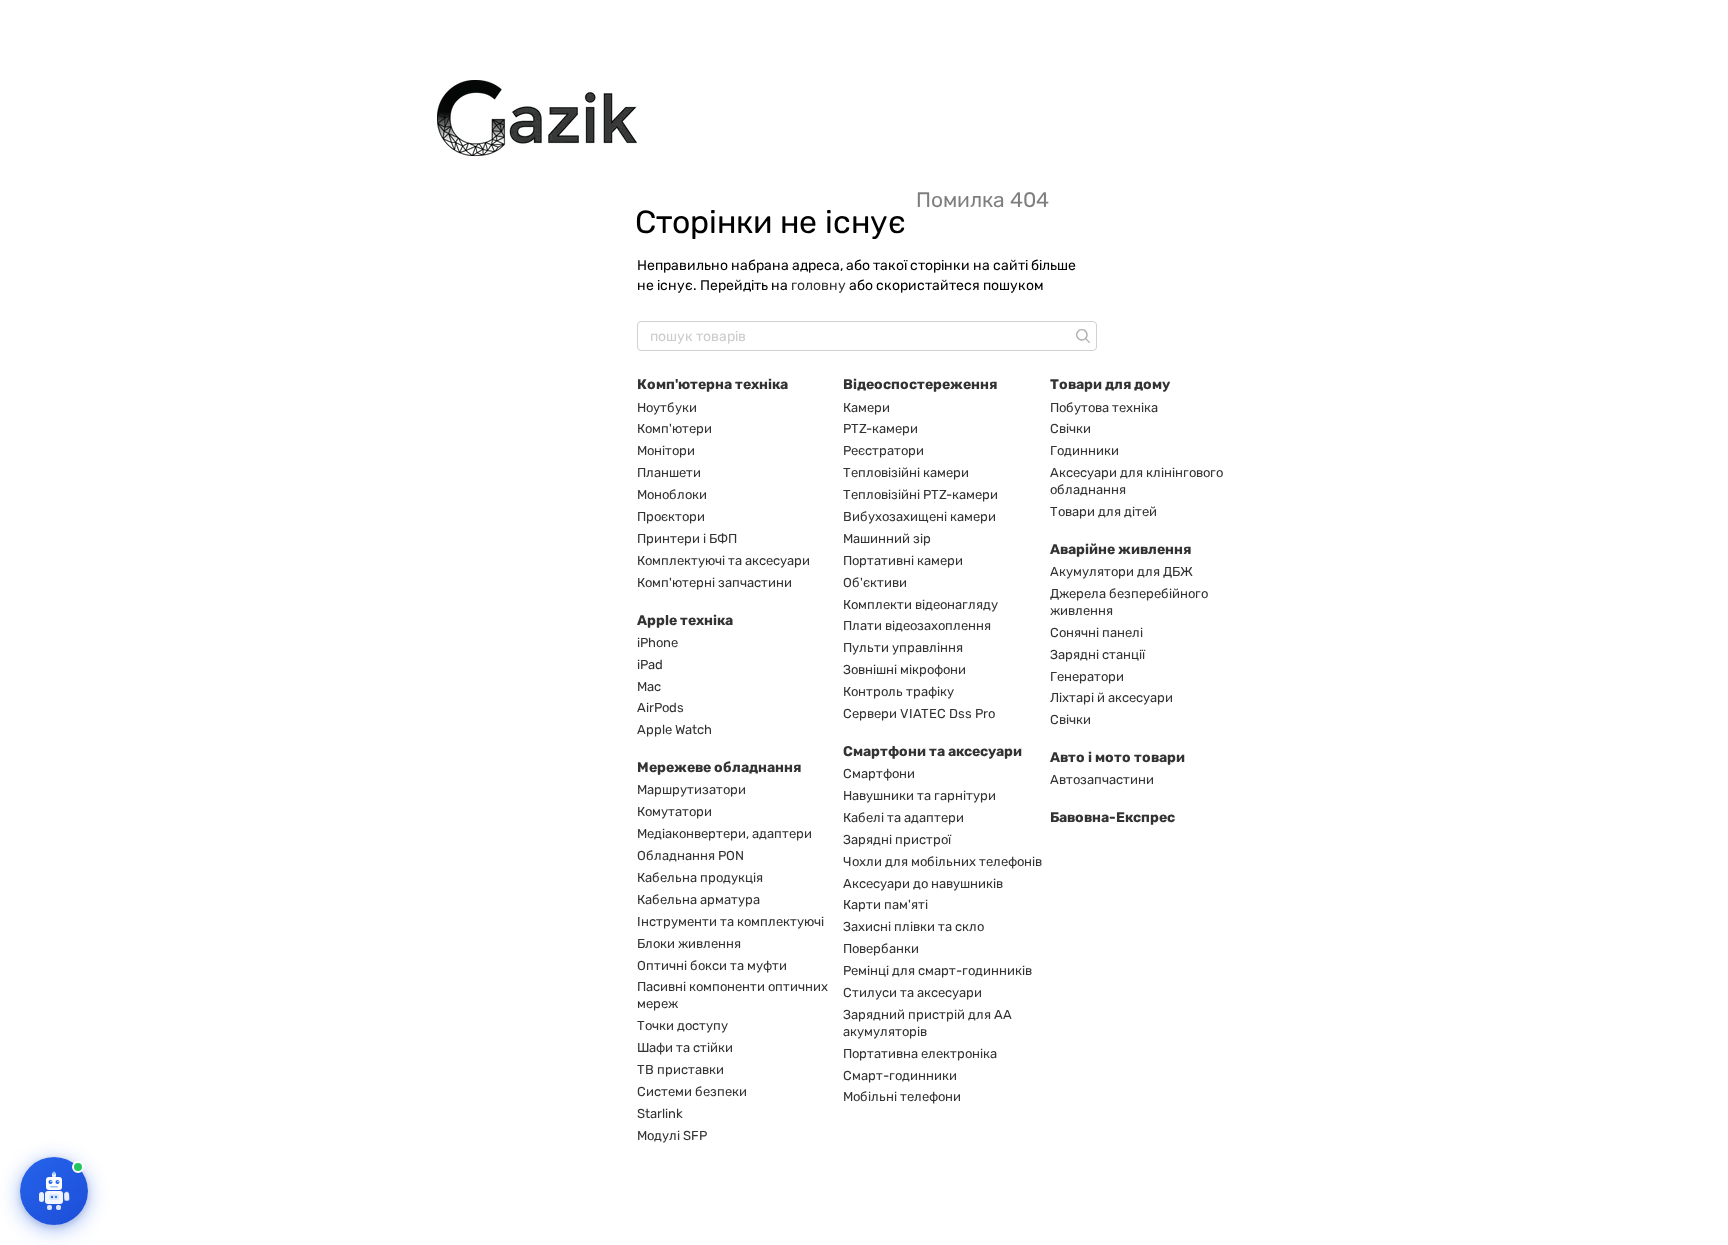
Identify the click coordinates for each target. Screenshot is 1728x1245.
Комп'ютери (674, 428)
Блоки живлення (689, 943)
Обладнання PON (690, 855)
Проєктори (671, 516)
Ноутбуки (667, 407)
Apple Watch (674, 729)
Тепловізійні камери (906, 472)
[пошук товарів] (1081, 336)
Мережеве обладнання (719, 767)
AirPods (660, 707)
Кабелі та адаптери (903, 817)
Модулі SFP (672, 1135)
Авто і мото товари (1117, 757)
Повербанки (881, 948)
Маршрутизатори (691, 789)
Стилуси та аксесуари (912, 992)
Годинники (1084, 450)
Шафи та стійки (685, 1047)
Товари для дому (1110, 384)
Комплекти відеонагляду (920, 604)
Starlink (660, 1113)
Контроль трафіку (898, 691)
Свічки (1070, 428)
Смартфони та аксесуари (932, 751)
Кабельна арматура (698, 899)
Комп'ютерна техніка (712, 384)
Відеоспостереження (920, 384)
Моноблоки (672, 494)
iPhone (657, 642)
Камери (866, 407)
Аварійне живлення (1120, 549)
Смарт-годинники (900, 1075)
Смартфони (879, 773)
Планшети (669, 472)
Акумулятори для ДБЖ (1121, 571)
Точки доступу (682, 1025)
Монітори (666, 450)
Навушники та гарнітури (919, 795)
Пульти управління (903, 647)
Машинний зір (887, 538)
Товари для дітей (1103, 511)
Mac (649, 686)
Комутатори (674, 811)
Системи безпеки (692, 1091)
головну (818, 285)
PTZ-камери (880, 428)
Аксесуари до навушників (923, 883)
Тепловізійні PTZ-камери (920, 494)
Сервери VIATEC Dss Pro (919, 713)
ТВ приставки (680, 1069)
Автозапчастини (1102, 779)
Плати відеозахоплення (917, 625)
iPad (650, 664)
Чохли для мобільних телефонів (942, 861)
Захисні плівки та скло (913, 926)
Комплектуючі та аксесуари (723, 560)
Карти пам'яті (885, 904)
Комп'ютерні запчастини (714, 582)
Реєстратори (883, 450)
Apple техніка (685, 620)
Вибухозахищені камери (919, 516)
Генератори (1087, 676)
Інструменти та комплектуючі (730, 921)
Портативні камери (903, 560)
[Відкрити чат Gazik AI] (54, 1191)
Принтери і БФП (687, 538)
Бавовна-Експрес (1112, 817)
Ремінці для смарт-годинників (937, 970)
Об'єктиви (875, 582)
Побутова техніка (1104, 407)
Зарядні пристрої (897, 839)
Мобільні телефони (902, 1096)
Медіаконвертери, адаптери (724, 833)
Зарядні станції (1097, 654)
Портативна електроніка (920, 1053)
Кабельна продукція (700, 877)
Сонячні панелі (1096, 632)
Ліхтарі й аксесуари (1111, 697)
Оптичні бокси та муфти (712, 965)
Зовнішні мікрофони (904, 669)
